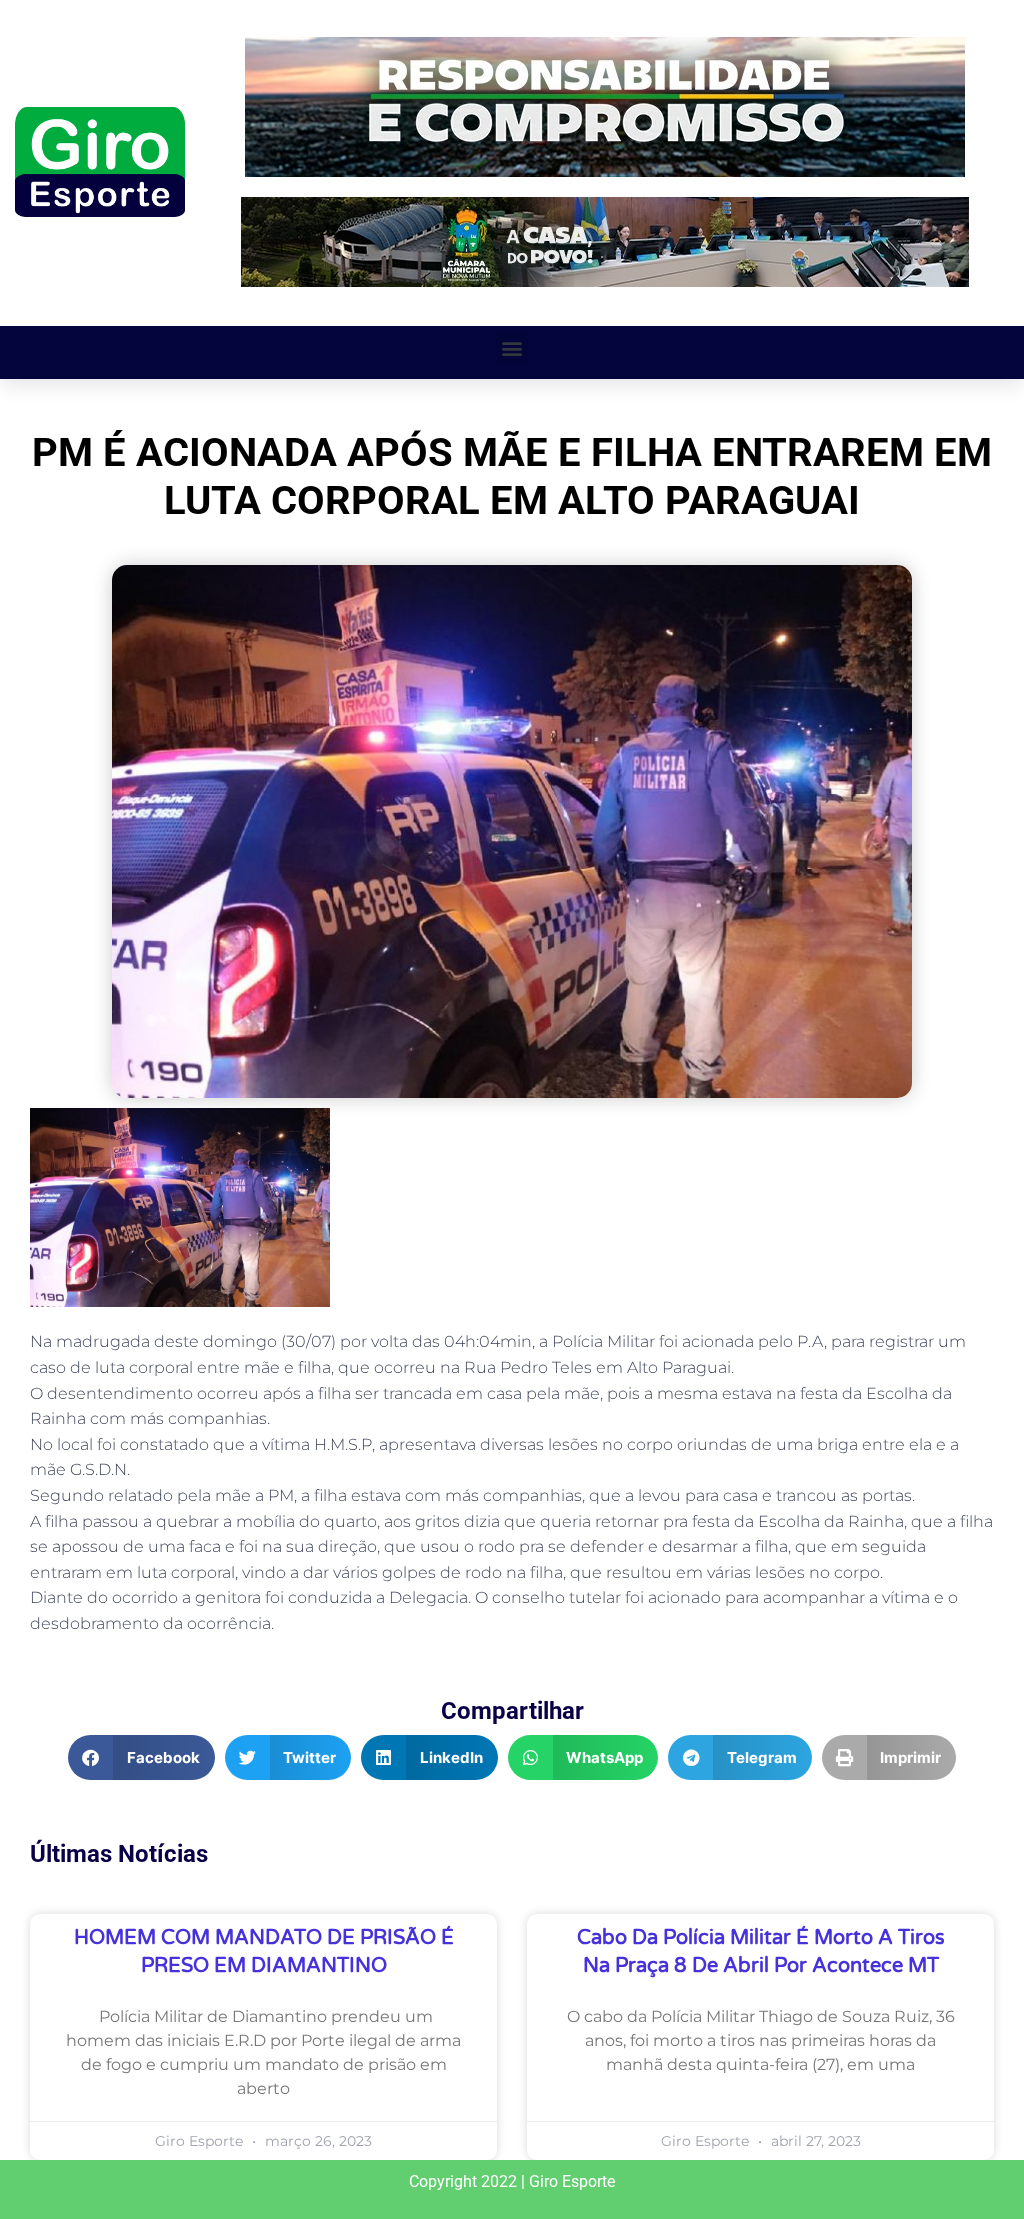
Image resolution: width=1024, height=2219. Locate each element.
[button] (512, 347)
